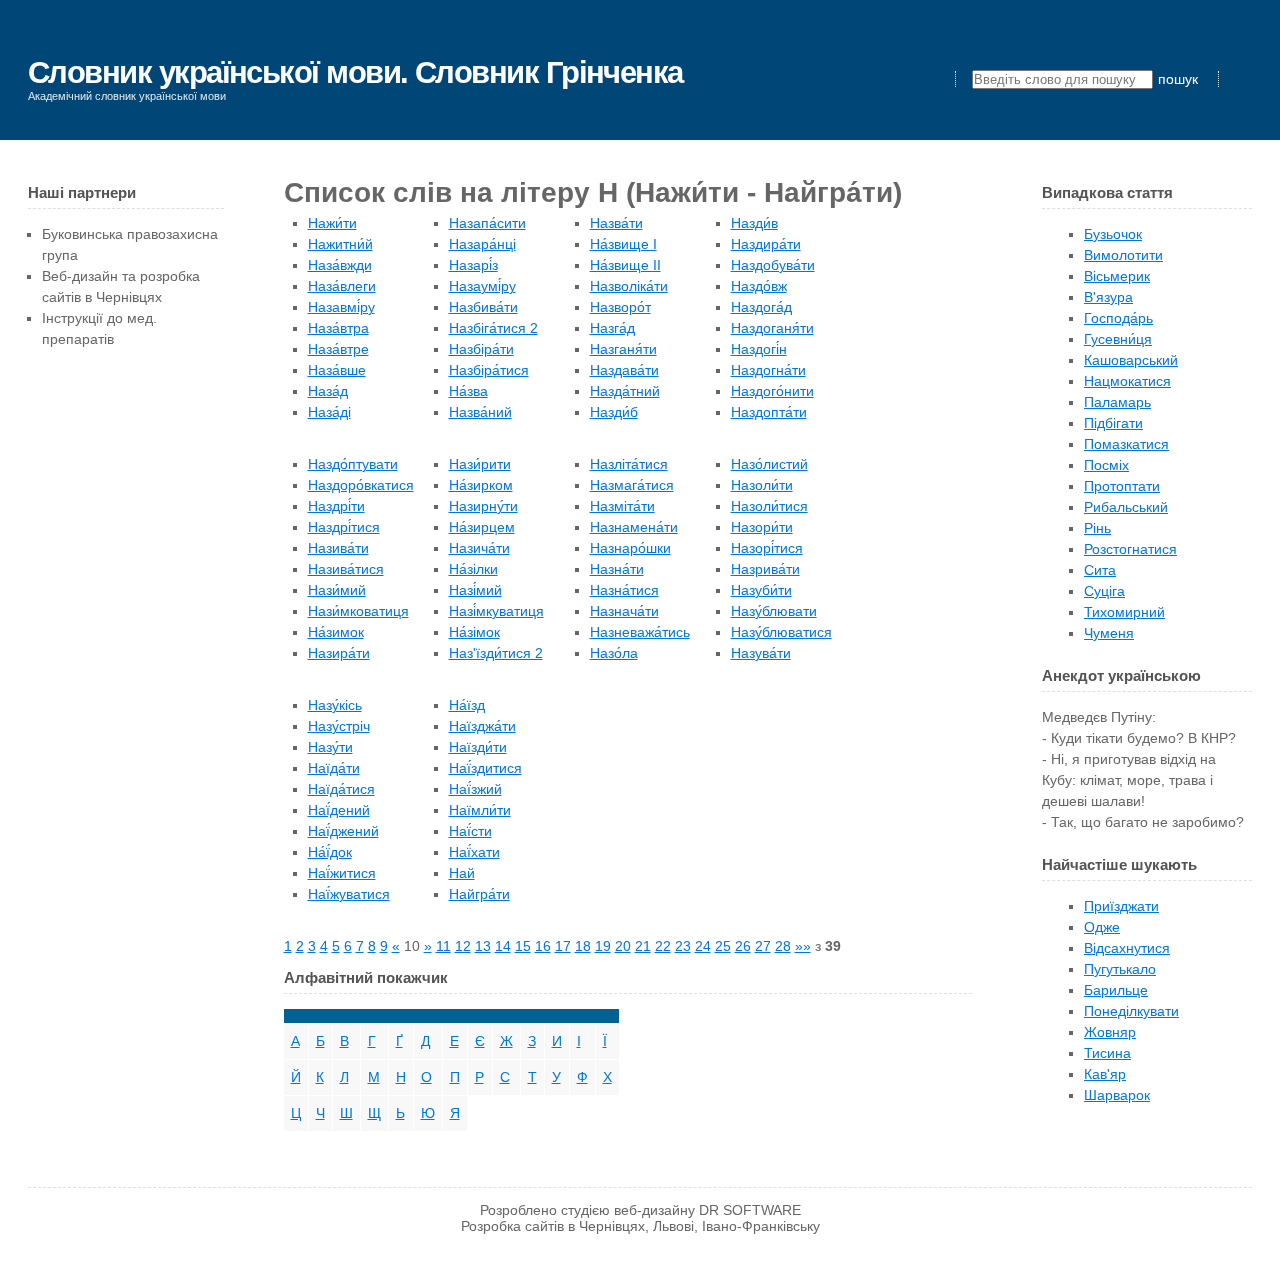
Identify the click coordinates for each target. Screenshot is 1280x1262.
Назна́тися (624, 590)
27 (763, 946)
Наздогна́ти (768, 370)
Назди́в (754, 223)
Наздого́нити (772, 391)
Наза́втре (338, 349)
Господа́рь (1118, 318)
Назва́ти (616, 223)
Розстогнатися (1130, 549)
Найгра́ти (479, 894)
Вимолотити (1123, 255)
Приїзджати (1121, 906)
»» (803, 946)
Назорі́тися (767, 548)
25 (723, 946)
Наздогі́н (759, 349)
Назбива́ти (483, 307)
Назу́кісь (335, 705)
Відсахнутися (1127, 948)
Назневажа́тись (640, 632)
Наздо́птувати (353, 464)
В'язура (1108, 297)
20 (623, 946)
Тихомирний (1124, 612)
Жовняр (1110, 1032)
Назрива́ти (765, 569)
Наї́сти (470, 831)
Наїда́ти (334, 768)
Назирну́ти (483, 506)
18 (583, 946)
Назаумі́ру (482, 286)
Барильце (1116, 990)
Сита (1100, 570)
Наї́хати (474, 852)
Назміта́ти (622, 506)
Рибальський (1126, 507)
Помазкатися (1126, 444)
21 (643, 946)
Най (462, 873)
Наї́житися (342, 873)
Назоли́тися (769, 506)
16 (543, 946)
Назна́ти (617, 569)
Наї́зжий (475, 789)
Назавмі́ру (341, 307)
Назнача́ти (624, 611)
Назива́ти (338, 548)
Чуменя (1109, 633)
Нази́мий (337, 590)
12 (463, 946)
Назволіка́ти (629, 286)
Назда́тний (625, 391)
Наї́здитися (485, 768)
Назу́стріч (339, 726)
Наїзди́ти (478, 747)
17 (563, 946)
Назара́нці (482, 244)
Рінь (1097, 528)
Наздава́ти (624, 370)
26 (743, 946)
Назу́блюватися (781, 632)
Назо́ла (614, 653)
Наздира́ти (766, 244)
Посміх (1106, 465)
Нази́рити (480, 464)
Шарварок (1117, 1095)
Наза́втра (338, 328)
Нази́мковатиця (358, 611)
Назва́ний (480, 412)
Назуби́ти (761, 590)
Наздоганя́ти (772, 328)
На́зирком (481, 485)
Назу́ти (330, 747)
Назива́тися (346, 569)
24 (703, 946)
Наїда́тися (341, 789)
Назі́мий (475, 590)
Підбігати (1113, 423)
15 (523, 946)
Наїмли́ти (480, 810)
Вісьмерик (1117, 276)
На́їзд (467, 705)
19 (603, 946)
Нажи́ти (332, 223)
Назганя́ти (623, 349)
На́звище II (625, 265)
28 (783, 946)
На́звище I (623, 244)
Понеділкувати (1131, 1011)
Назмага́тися (632, 485)
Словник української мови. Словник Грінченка (355, 72)
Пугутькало (1120, 969)
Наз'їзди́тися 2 (496, 653)
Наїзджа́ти (482, 726)
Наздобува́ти (773, 265)
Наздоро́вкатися (361, 485)
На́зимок (336, 632)
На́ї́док (330, 852)
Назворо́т (620, 307)
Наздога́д (761, 307)
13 (483, 946)
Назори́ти (762, 527)
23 (683, 946)
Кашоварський (1131, 360)
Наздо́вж (759, 286)
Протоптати (1122, 486)
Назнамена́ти (634, 527)
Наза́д (328, 391)
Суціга (1104, 591)
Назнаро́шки (630, 548)
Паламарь (1117, 402)
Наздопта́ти (769, 412)
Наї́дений (339, 810)
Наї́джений (343, 831)
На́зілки (473, 569)
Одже (1102, 927)
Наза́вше (337, 370)
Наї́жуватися (349, 894)
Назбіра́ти (481, 349)
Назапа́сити (487, 223)
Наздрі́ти (336, 506)
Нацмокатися (1127, 381)
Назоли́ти (762, 485)
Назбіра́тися (489, 370)
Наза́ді (329, 412)
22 (663, 946)
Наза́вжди (340, 265)
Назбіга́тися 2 (493, 328)
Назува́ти (761, 653)
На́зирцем (482, 527)
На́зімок (474, 632)
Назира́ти (339, 653)
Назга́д (612, 328)
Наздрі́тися (344, 527)
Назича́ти (479, 548)
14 (503, 946)
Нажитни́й (340, 244)
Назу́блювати (774, 611)
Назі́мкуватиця (496, 611)
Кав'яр (1105, 1074)
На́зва (468, 391)
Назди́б (614, 412)
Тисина (1107, 1053)
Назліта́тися (629, 464)
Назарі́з (473, 265)
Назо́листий (769, 464)
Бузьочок (1113, 234)
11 (443, 946)
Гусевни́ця (1118, 339)
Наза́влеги (342, 286)
